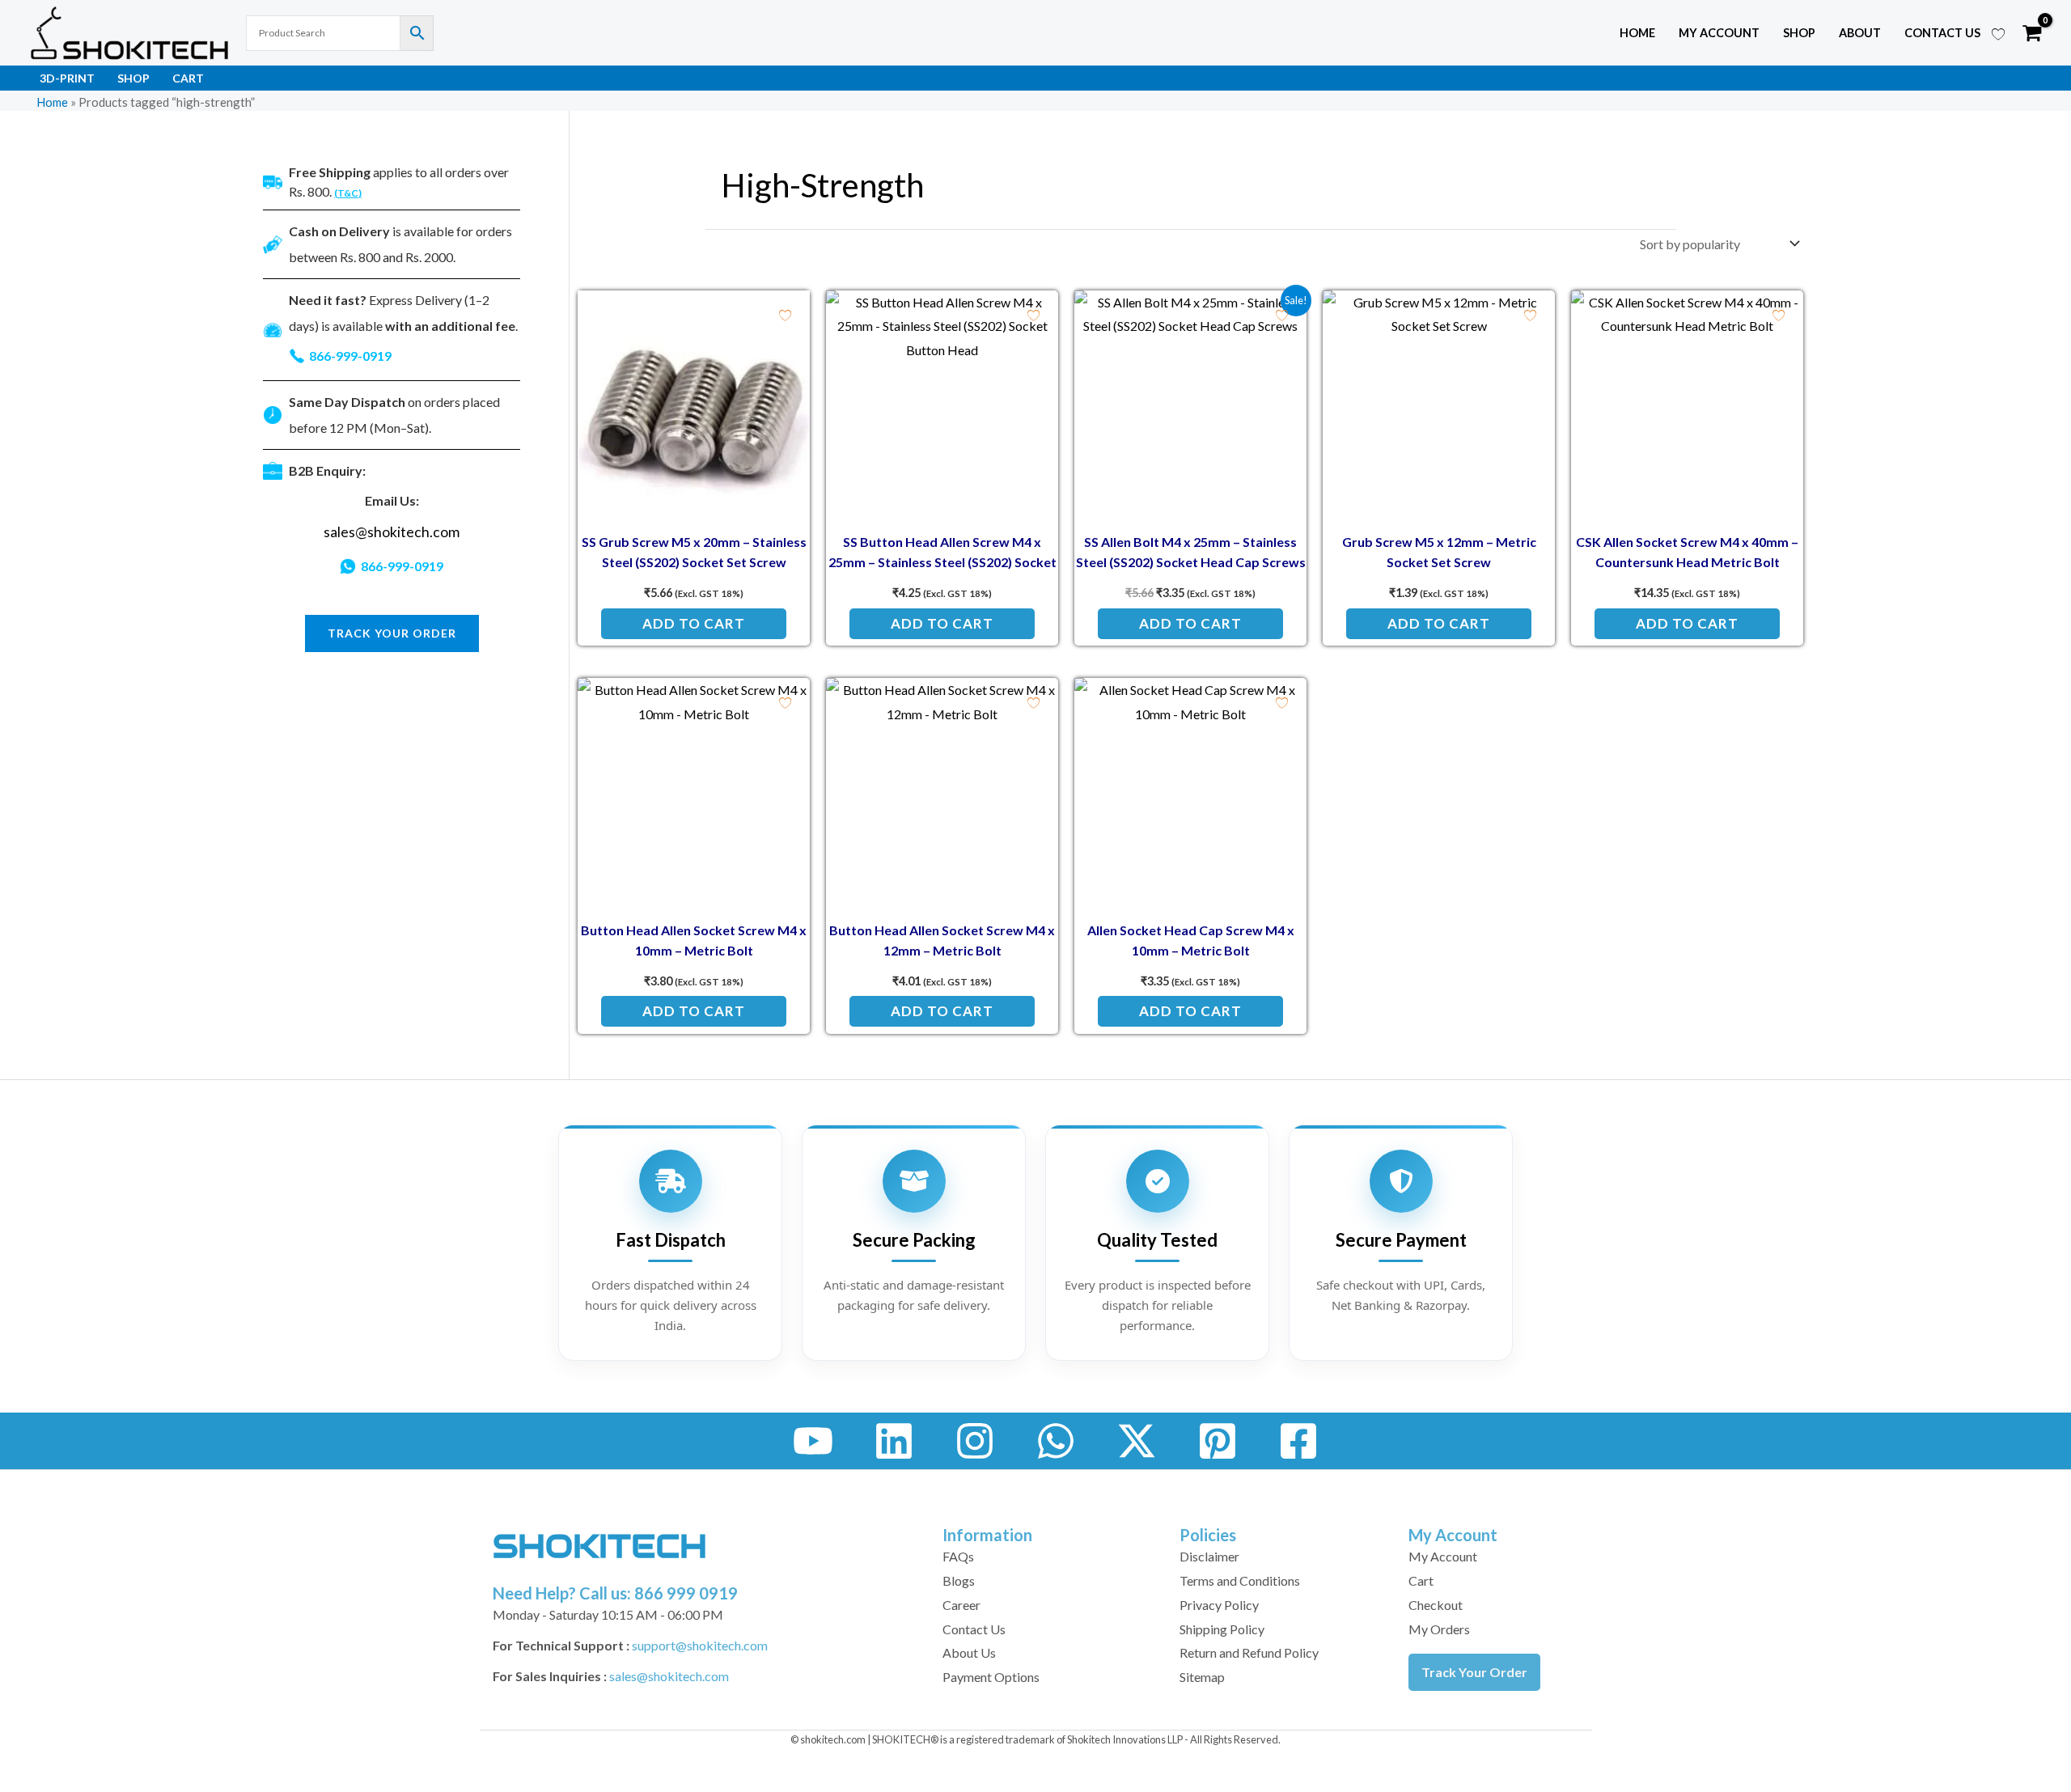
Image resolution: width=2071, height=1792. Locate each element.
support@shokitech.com (700, 1645)
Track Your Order (1474, 1672)
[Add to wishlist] (785, 315)
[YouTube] (813, 1441)
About (1860, 33)
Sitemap (1202, 1677)
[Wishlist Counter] (1998, 33)
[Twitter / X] (1137, 1441)
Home (1637, 33)
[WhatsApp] (1056, 1441)
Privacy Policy (1219, 1605)
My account (1719, 33)
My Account (1443, 1556)
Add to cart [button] (694, 623)
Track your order (392, 633)
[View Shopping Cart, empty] (2032, 33)
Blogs (959, 1580)
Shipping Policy (1222, 1629)
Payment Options (991, 1677)
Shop (1799, 33)
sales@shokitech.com (392, 532)
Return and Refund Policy (1249, 1652)
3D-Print (67, 78)
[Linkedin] (894, 1441)
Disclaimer (1209, 1556)
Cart (188, 78)
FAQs (958, 1556)
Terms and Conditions (1240, 1580)
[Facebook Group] (1298, 1441)
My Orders (1439, 1629)
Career (961, 1605)
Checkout (1436, 1605)
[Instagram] (975, 1441)
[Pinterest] (1218, 1441)
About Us (969, 1652)
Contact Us (1942, 33)
